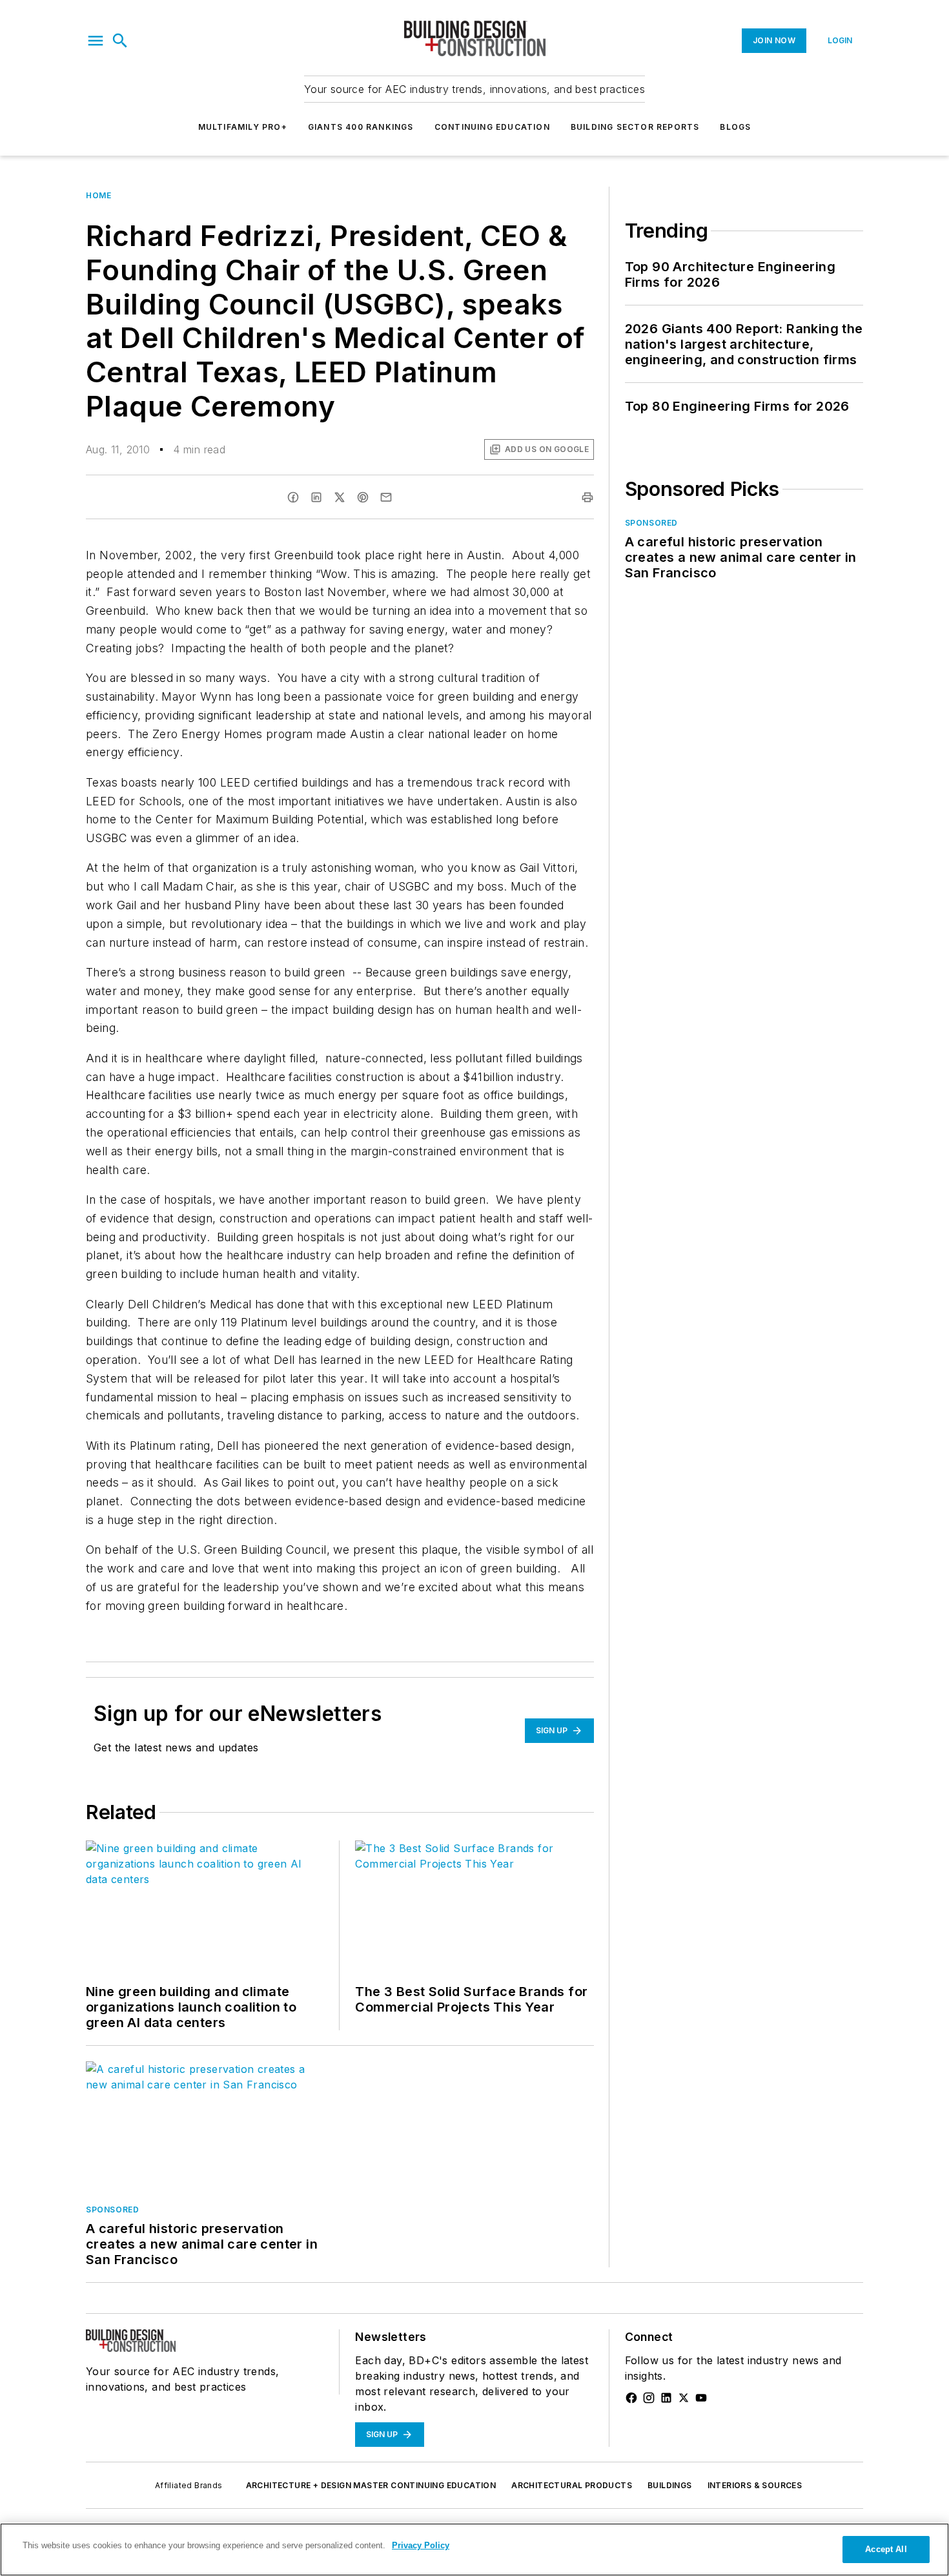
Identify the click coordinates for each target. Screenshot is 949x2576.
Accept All (886, 2549)
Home (98, 195)
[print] (587, 497)
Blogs (735, 127)
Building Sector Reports (635, 127)
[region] (474, 2550)
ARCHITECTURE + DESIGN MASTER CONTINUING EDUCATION (371, 2485)
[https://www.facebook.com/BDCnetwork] (631, 2398)
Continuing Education (492, 127)
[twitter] (340, 497)
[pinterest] (363, 497)
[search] (120, 41)
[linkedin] (316, 497)
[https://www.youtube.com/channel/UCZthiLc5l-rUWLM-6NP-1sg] (701, 2398)
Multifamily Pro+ (243, 127)
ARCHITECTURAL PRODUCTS (572, 2485)
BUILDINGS (670, 2485)
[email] (386, 497)
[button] (96, 41)
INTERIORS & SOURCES (755, 2485)
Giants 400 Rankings (361, 127)
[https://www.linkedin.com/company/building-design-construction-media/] (666, 2398)
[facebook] (293, 497)
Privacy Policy (421, 2545)
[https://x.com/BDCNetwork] (684, 2398)
